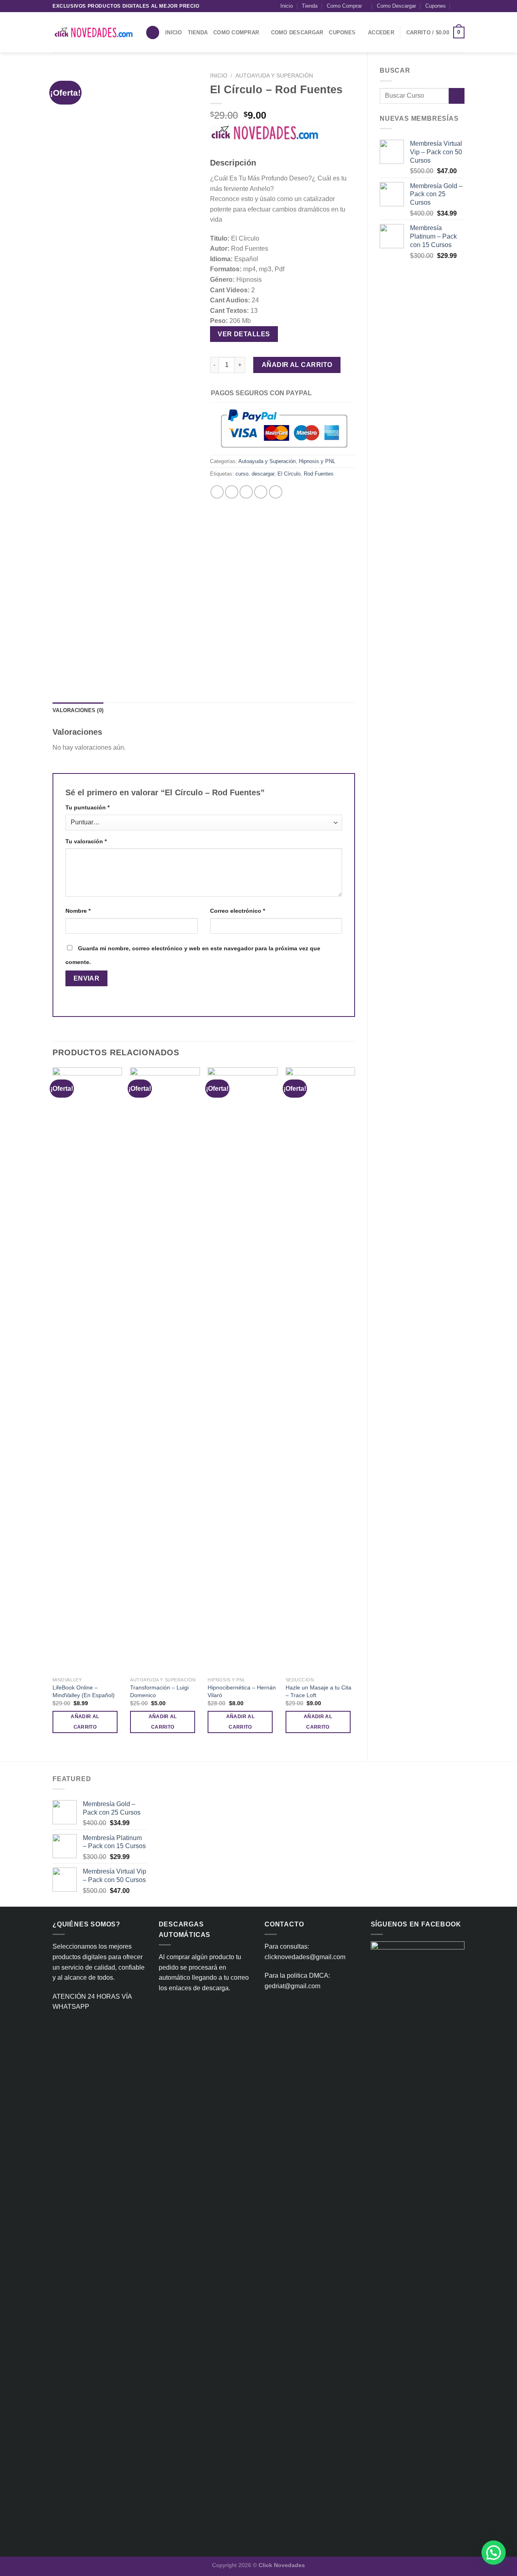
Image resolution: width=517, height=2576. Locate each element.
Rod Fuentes (319, 474)
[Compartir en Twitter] (232, 492)
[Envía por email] (246, 492)
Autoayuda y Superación (274, 76)
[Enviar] (457, 96)
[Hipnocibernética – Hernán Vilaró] (243, 1370)
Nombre (78, 911)
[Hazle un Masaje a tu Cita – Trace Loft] (320, 1370)
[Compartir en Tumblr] (276, 492)
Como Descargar (396, 6)
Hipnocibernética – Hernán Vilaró (242, 1691)
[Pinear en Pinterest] (261, 492)
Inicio (287, 6)
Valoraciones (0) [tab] (78, 710)
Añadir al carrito (297, 365)
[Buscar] (153, 32)
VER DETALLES (244, 334)
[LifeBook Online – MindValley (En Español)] (87, 1370)
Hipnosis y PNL (317, 461)
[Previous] (53, 1407)
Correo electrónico (237, 911)
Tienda (310, 6)
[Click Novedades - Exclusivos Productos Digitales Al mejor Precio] (93, 32)
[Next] (355, 1407)
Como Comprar (344, 6)
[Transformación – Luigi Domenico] (165, 1370)
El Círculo (289, 474)
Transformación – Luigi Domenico (159, 1691)
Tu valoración (86, 841)
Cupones (436, 6)
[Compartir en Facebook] (217, 492)
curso (242, 474)
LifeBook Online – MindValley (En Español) (84, 1691)
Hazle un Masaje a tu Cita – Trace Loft (318, 1691)
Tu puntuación (87, 807)
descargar (263, 474)
